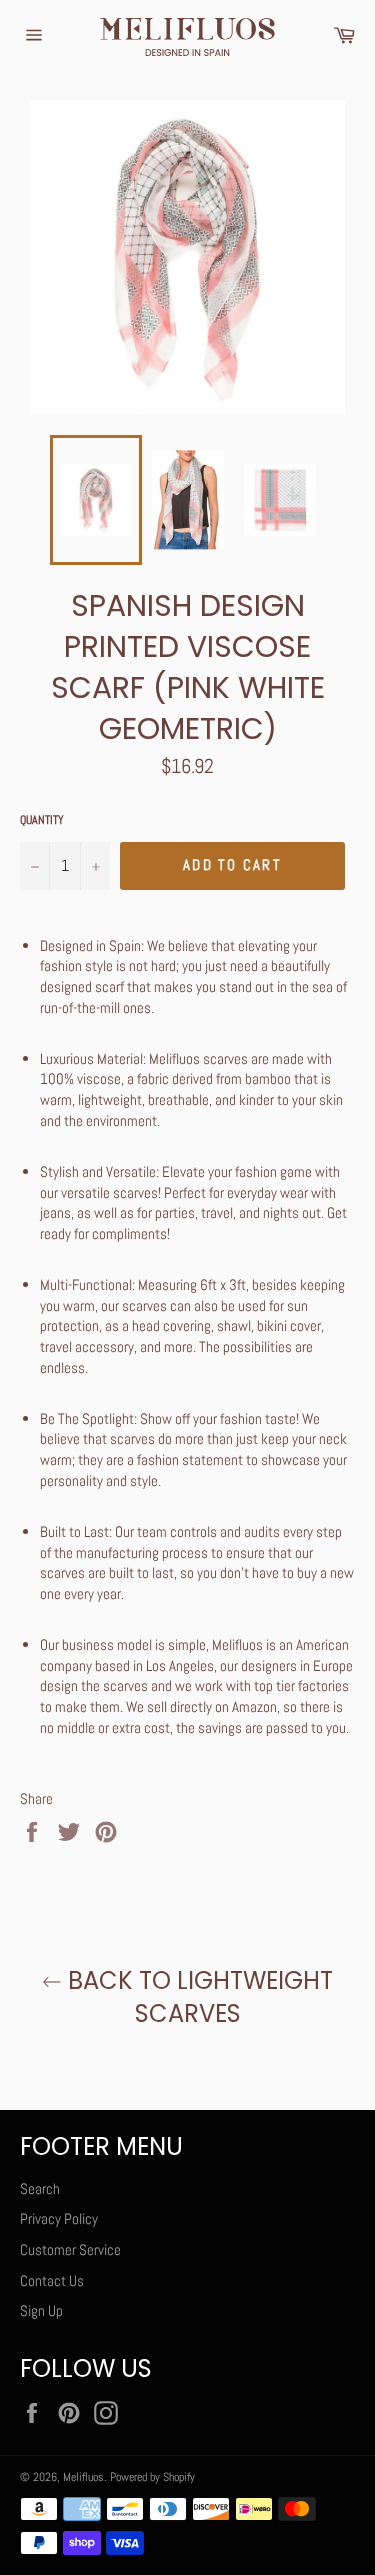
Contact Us (52, 2280)
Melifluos (83, 2477)
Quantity (42, 820)
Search (40, 2188)
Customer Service (70, 2249)
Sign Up (41, 2310)
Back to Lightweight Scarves (197, 1997)
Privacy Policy (59, 2218)
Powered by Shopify (152, 2477)
